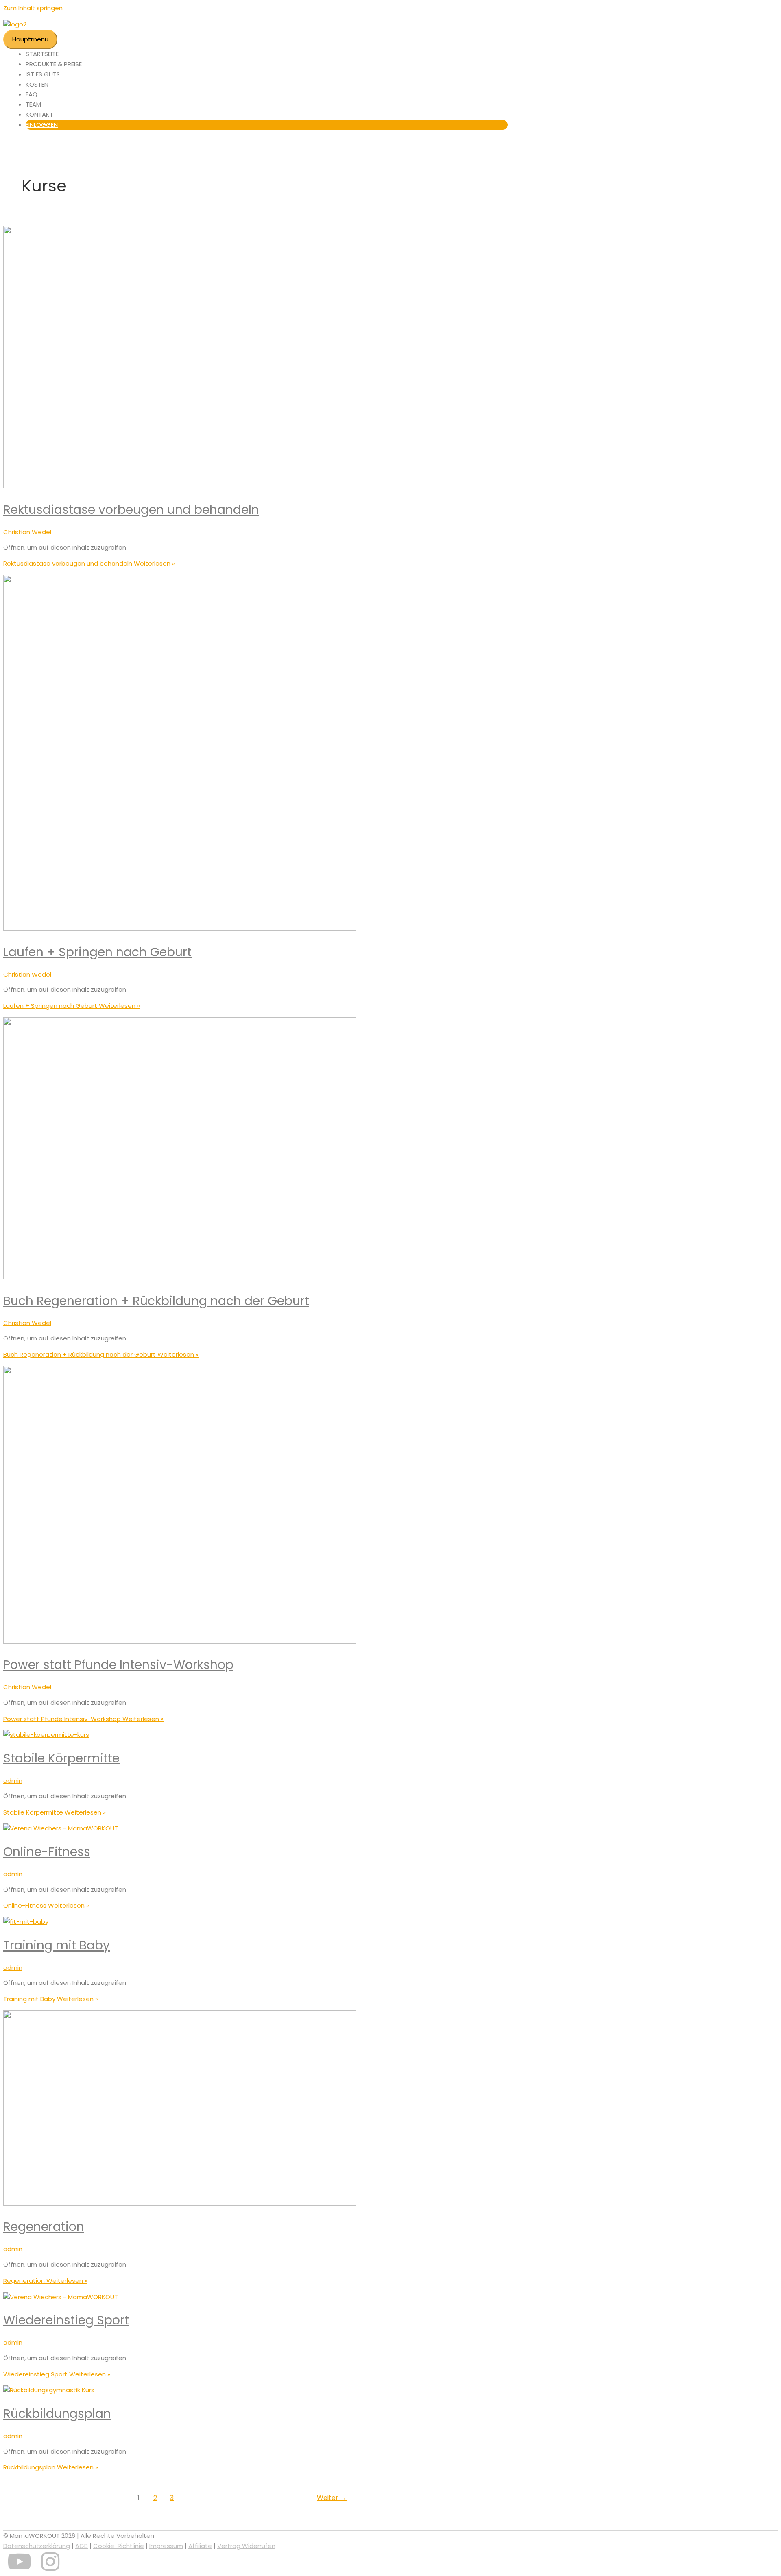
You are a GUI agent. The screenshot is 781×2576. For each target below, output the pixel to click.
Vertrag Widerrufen (246, 2546)
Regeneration (44, 2227)
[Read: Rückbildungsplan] (49, 2390)
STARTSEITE (42, 54)
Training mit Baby (57, 1945)
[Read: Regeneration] (180, 2203)
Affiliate (200, 2546)
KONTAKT (39, 114)
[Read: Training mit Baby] (26, 1922)
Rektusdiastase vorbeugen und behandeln (131, 510)
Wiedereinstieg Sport (66, 2320)
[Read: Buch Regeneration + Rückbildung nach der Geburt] (180, 1277)
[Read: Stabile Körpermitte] (46, 1735)
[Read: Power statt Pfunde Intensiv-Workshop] (180, 1642)
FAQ (32, 94)
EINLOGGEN (42, 125)
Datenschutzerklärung (37, 2546)
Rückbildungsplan (57, 2414)
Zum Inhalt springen (33, 8)
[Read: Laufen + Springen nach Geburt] (180, 928)
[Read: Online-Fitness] (61, 1828)
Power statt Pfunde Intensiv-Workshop (118, 1665)
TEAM (33, 104)
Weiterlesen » (89, 563)
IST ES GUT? (43, 74)
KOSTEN (37, 84)
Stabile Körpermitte (61, 1758)
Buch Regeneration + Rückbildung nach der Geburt (156, 1301)
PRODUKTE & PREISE (54, 64)
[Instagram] (50, 2567)
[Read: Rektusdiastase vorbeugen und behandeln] (180, 486)
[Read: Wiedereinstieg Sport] (61, 2297)
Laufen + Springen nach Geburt (97, 952)
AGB (82, 2546)
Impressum (166, 2546)
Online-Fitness (47, 1852)
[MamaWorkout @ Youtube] (19, 2567)
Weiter (332, 2498)
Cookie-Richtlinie (119, 2546)
